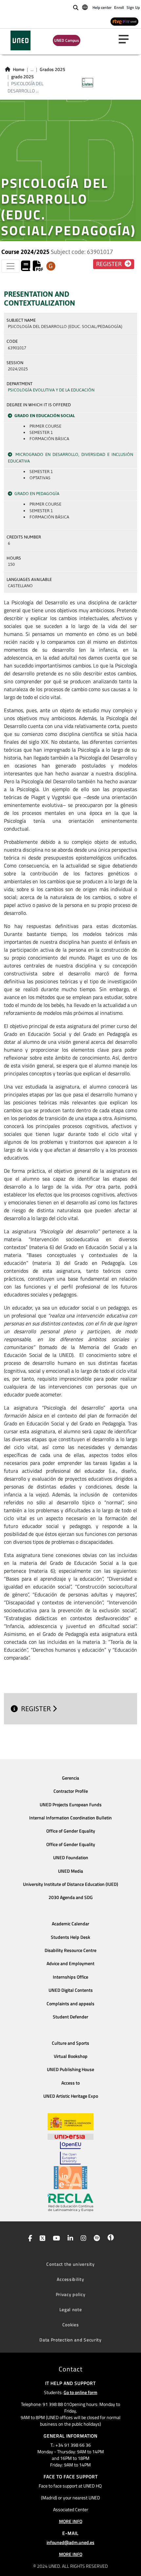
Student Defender (70, 2017)
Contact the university (70, 2264)
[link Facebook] (29, 2239)
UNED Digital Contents (71, 1990)
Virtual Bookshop (71, 2056)
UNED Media (70, 1871)
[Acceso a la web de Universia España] (70, 2136)
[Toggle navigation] (10, 266)
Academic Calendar (70, 1924)
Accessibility (70, 2279)
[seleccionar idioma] (85, 7)
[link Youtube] (55, 2239)
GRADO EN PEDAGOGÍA (37, 494)
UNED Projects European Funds (71, 1805)
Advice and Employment (70, 1963)
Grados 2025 (52, 69)
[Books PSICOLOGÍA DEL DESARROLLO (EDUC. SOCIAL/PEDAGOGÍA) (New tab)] (26, 268)
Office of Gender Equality (71, 1831)
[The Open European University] (70, 2153)
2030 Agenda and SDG (71, 1897)
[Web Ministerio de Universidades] (70, 2122)
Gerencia (70, 1778)
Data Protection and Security (70, 2340)
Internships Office (70, 1977)
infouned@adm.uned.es (70, 2542)
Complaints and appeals (70, 2004)
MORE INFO (71, 2521)
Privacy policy (71, 2294)
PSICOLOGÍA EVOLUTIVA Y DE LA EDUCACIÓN (51, 390)
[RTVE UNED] (124, 21)
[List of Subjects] (51, 266)
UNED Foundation (71, 1858)
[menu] (126, 39)
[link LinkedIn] (69, 2239)
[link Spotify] (96, 2239)
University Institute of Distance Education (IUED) (70, 1884)
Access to (70, 2083)
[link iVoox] (109, 2239)
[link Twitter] (41, 2239)
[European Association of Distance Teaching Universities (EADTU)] (70, 2178)
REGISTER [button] (110, 264)
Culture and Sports (70, 2043)
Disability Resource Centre (70, 1950)
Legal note (71, 2309)
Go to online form (81, 2392)
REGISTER (37, 1709)
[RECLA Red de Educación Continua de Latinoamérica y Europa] (70, 2202)
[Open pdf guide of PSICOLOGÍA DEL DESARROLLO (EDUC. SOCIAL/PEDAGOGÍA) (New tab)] (38, 268)
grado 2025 (22, 77)
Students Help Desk (70, 1937)
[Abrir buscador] (76, 8)
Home (19, 69)
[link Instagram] (82, 2239)
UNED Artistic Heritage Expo (71, 2096)
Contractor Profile (71, 1791)
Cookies (71, 2325)
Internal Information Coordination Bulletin (70, 1818)
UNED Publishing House (70, 2069)
